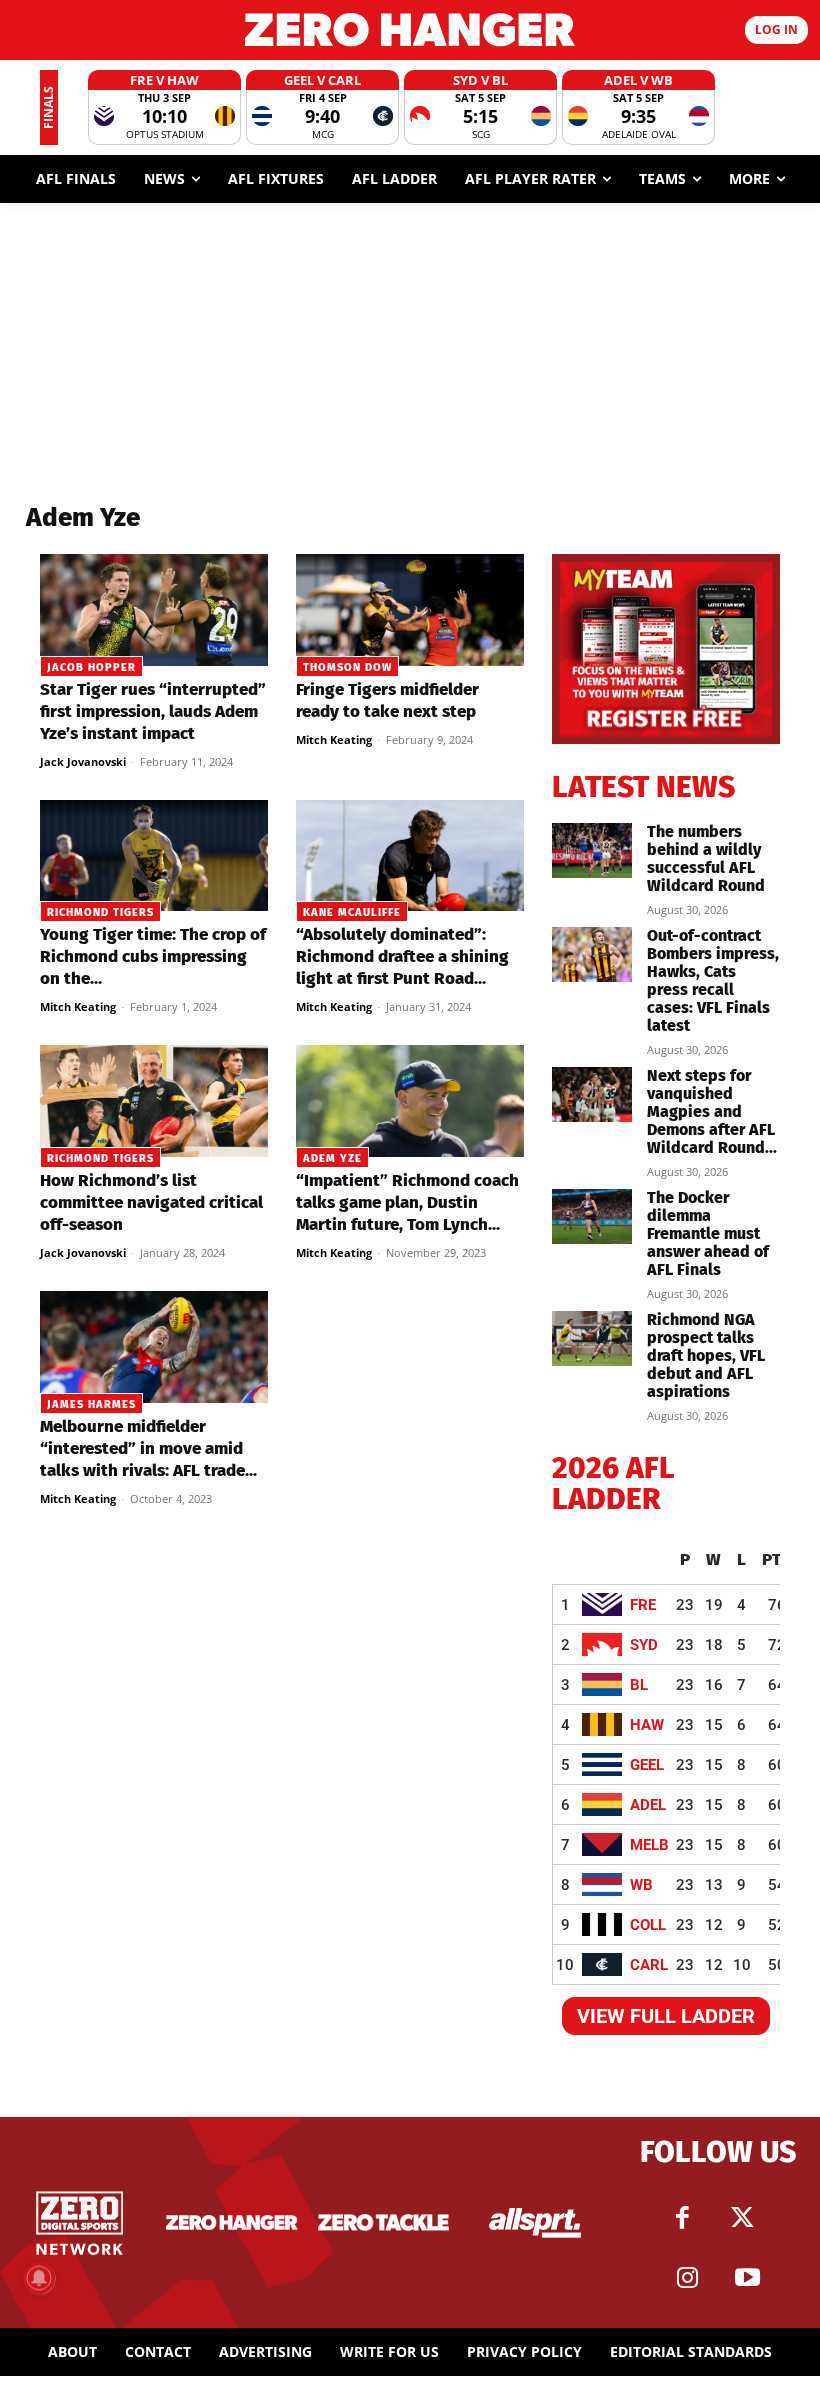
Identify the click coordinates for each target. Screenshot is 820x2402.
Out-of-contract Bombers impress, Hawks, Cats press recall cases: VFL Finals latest (713, 980)
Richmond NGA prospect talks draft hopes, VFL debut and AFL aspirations (706, 1355)
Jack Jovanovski (83, 761)
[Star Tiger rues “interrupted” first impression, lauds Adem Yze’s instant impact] (154, 610)
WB (641, 1885)
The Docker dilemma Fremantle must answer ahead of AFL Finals (708, 1233)
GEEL (647, 1765)
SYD (644, 1645)
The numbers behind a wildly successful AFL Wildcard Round (706, 858)
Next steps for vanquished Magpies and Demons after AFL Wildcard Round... (712, 1111)
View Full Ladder (666, 2016)
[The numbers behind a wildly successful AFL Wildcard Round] (592, 850)
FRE (643, 1605)
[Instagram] (688, 2278)
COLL (648, 1925)
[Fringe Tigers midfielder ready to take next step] (410, 610)
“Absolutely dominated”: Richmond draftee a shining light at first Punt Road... (402, 956)
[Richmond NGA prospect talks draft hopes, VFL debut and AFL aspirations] (592, 1338)
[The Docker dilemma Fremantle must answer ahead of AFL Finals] (592, 1216)
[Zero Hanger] (410, 29)
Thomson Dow (347, 667)
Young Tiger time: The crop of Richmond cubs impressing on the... (153, 956)
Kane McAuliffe (352, 912)
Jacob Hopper (91, 667)
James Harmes (91, 1404)
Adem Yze (332, 1158)
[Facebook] (683, 2218)
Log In (776, 29)
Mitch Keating (334, 739)
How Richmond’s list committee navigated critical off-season (151, 1202)
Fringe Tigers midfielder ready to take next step (387, 700)
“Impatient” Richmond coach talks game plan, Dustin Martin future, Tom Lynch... (407, 1202)
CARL (649, 1965)
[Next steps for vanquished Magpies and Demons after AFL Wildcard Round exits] (592, 1094)
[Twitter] (743, 2218)
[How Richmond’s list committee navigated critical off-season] (154, 1101)
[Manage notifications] (39, 2278)
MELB (649, 1845)
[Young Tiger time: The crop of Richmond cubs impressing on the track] (154, 856)
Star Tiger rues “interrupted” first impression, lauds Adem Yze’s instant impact (153, 711)
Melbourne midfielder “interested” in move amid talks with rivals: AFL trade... (148, 1448)
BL (639, 1685)
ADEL (648, 1805)
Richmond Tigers (100, 912)
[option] (164, 107)
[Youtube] (748, 2278)
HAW (647, 1725)
